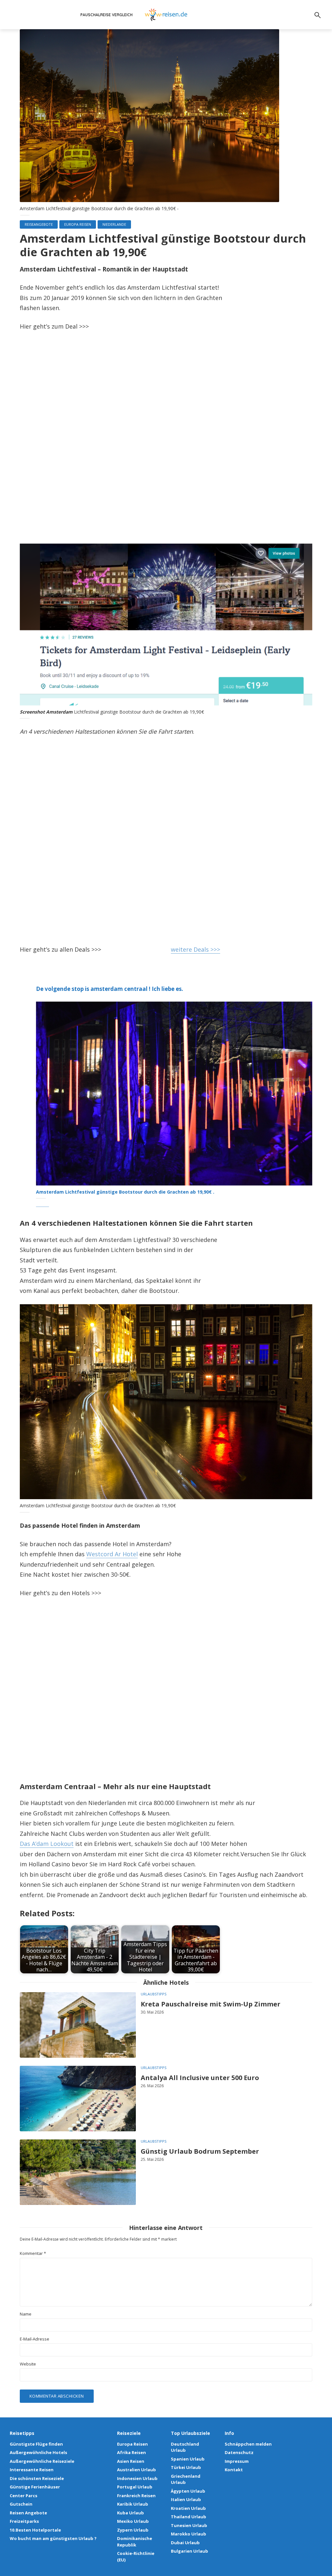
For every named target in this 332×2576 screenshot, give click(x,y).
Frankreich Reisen (136, 2496)
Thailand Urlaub (189, 2517)
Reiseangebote (39, 224)
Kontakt (234, 2470)
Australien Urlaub (136, 2470)
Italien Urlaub (186, 2499)
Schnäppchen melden (248, 2444)
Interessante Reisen (32, 2470)
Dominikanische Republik (135, 2542)
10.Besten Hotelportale (35, 2530)
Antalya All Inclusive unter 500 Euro (200, 2078)
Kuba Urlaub (130, 2513)
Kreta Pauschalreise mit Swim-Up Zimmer (211, 2004)
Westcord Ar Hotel (112, 1554)
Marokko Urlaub (189, 2534)
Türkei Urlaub (186, 2467)
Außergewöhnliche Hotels (38, 2452)
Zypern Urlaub (133, 2530)
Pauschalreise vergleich (107, 15)
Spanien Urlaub (188, 2459)
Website (28, 2364)
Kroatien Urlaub (188, 2508)
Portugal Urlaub (135, 2487)
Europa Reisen (78, 224)
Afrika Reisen (131, 2452)
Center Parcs (24, 2496)
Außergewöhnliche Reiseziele (42, 2461)
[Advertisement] (166, 439)
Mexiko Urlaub (133, 2521)
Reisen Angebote (28, 2513)
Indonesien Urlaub (137, 2478)
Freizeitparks (24, 2521)
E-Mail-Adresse (35, 2339)
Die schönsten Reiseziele (37, 2478)
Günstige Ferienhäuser (35, 2487)
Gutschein (21, 2504)
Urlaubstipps (154, 1994)
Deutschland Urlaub (185, 2447)
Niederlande (114, 224)
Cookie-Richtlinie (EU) (136, 2557)
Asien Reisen (131, 2461)
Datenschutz (239, 2452)
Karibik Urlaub (133, 2504)
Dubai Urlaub (185, 2543)
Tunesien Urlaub (189, 2525)
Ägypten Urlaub (188, 2491)
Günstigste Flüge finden (36, 2444)
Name (26, 2314)
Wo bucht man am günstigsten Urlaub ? (53, 2538)
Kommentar (33, 2253)
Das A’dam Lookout (47, 1844)
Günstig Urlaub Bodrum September (200, 2151)
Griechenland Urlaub (186, 2479)
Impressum (237, 2461)
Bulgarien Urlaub (190, 2551)
